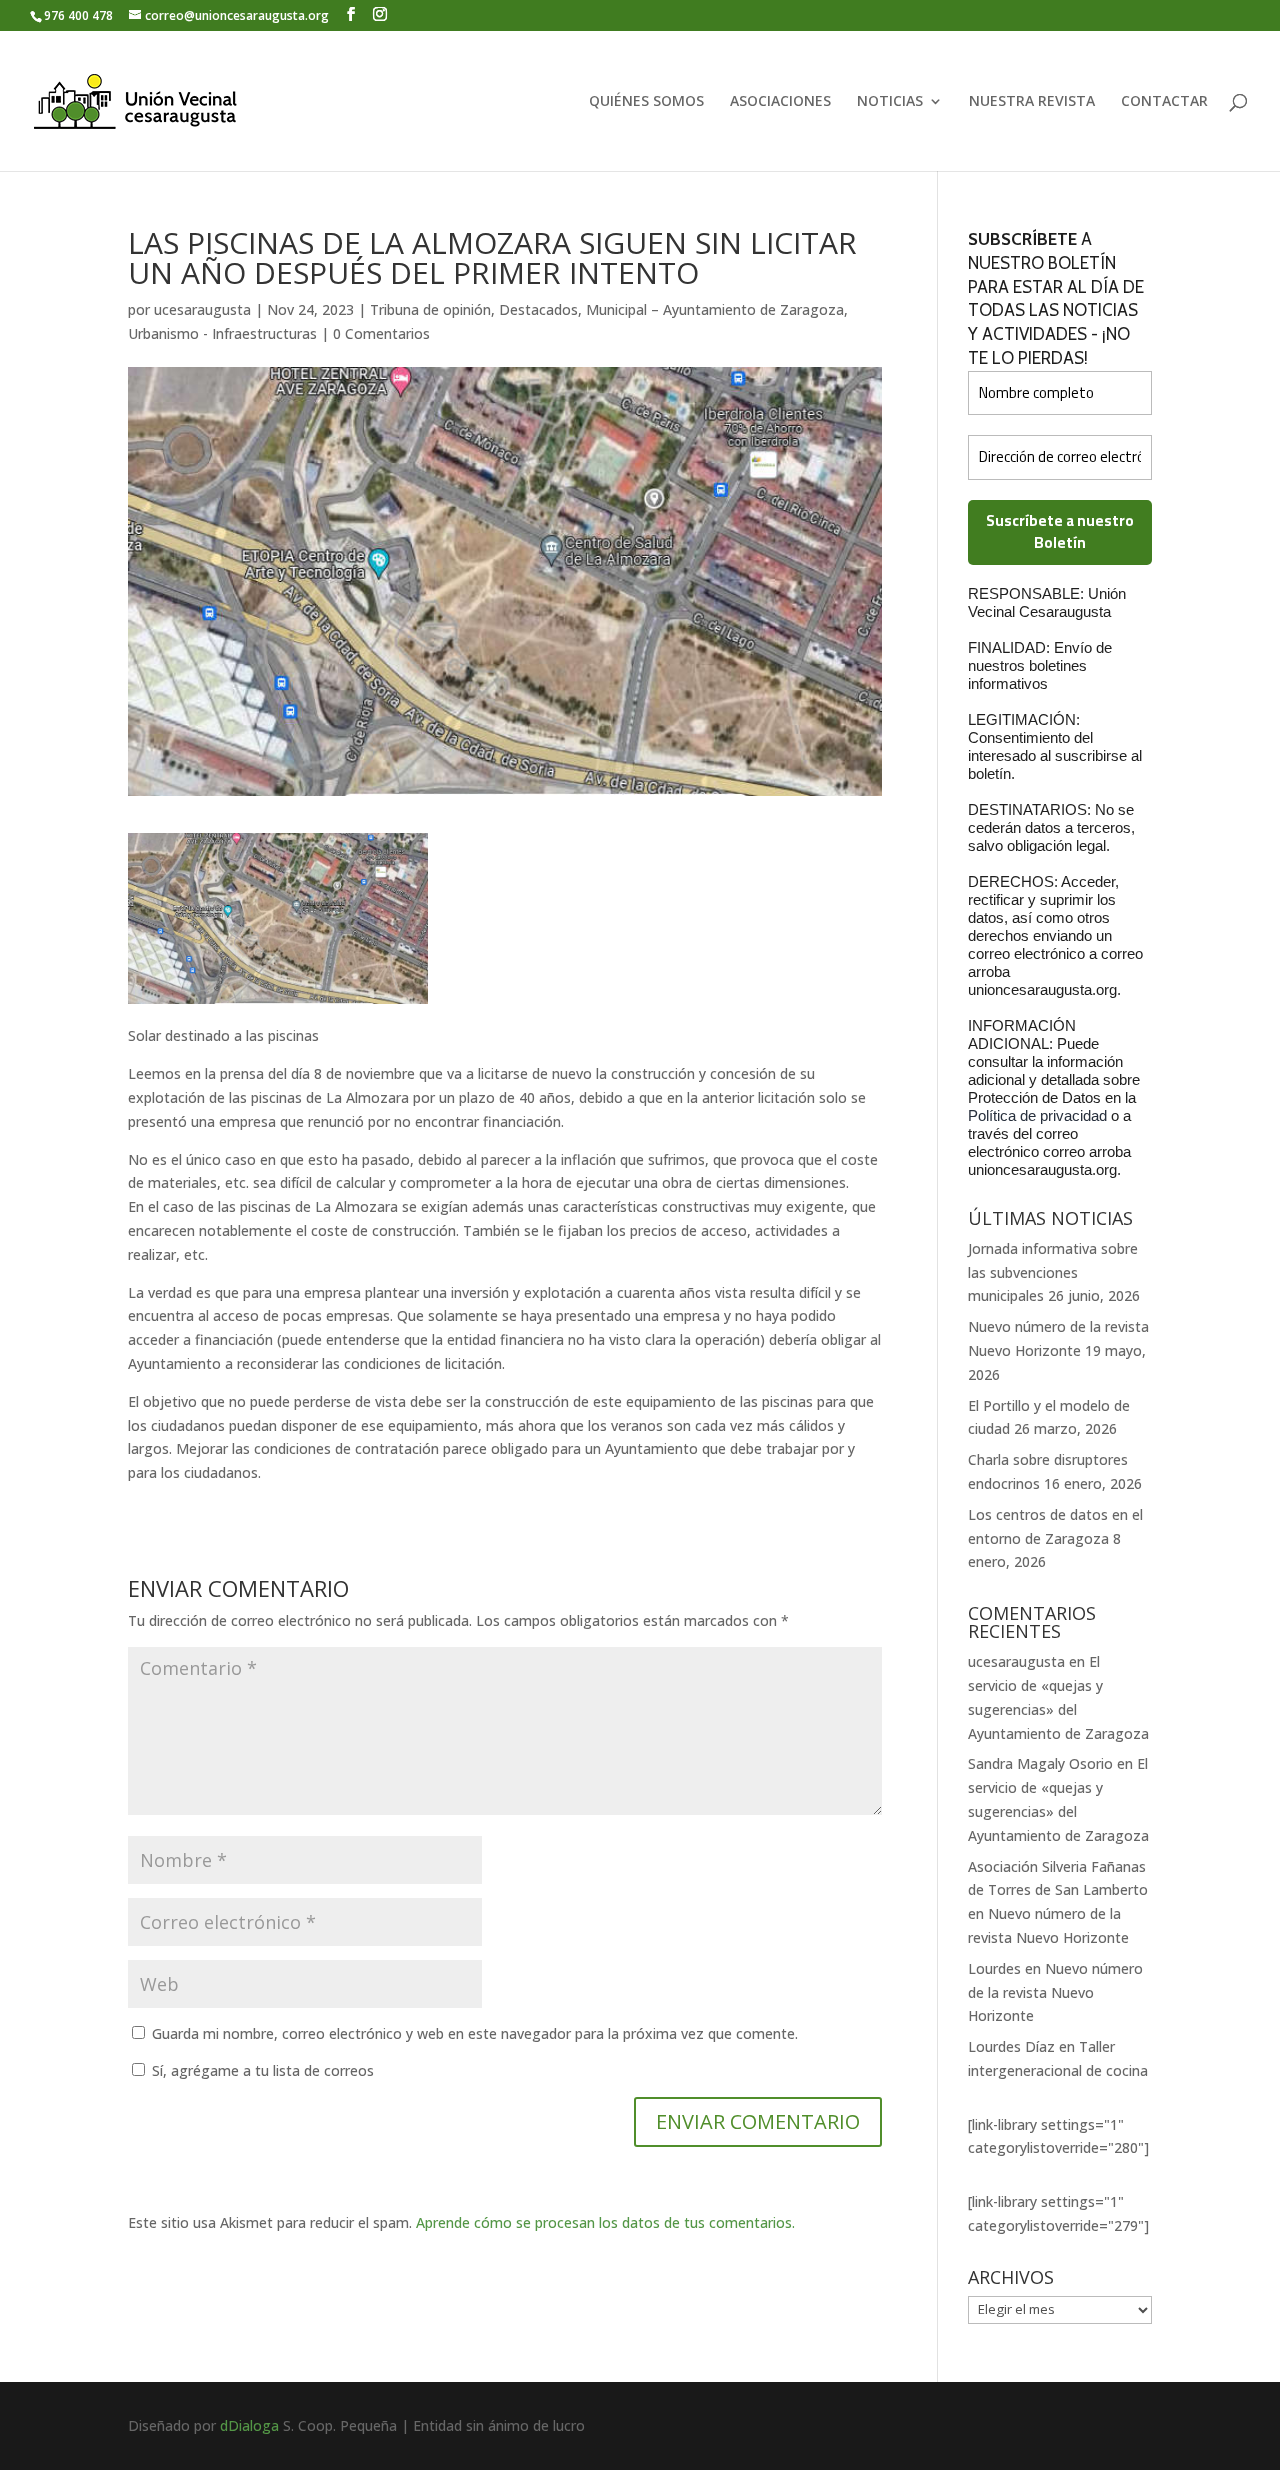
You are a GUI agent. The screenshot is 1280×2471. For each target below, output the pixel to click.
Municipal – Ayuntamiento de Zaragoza (715, 309)
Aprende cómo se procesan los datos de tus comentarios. (605, 2222)
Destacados (538, 309)
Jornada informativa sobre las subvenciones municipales (1053, 1272)
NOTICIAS (890, 102)
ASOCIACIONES (780, 102)
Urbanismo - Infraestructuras (222, 333)
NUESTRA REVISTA (1032, 102)
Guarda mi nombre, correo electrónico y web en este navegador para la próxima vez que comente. (475, 2033)
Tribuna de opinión (430, 309)
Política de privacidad (1039, 1115)
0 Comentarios (381, 333)
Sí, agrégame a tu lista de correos (261, 2070)
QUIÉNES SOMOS (646, 102)
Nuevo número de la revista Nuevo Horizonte (1055, 1992)
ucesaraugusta (202, 309)
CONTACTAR (1164, 102)
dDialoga (249, 2425)
